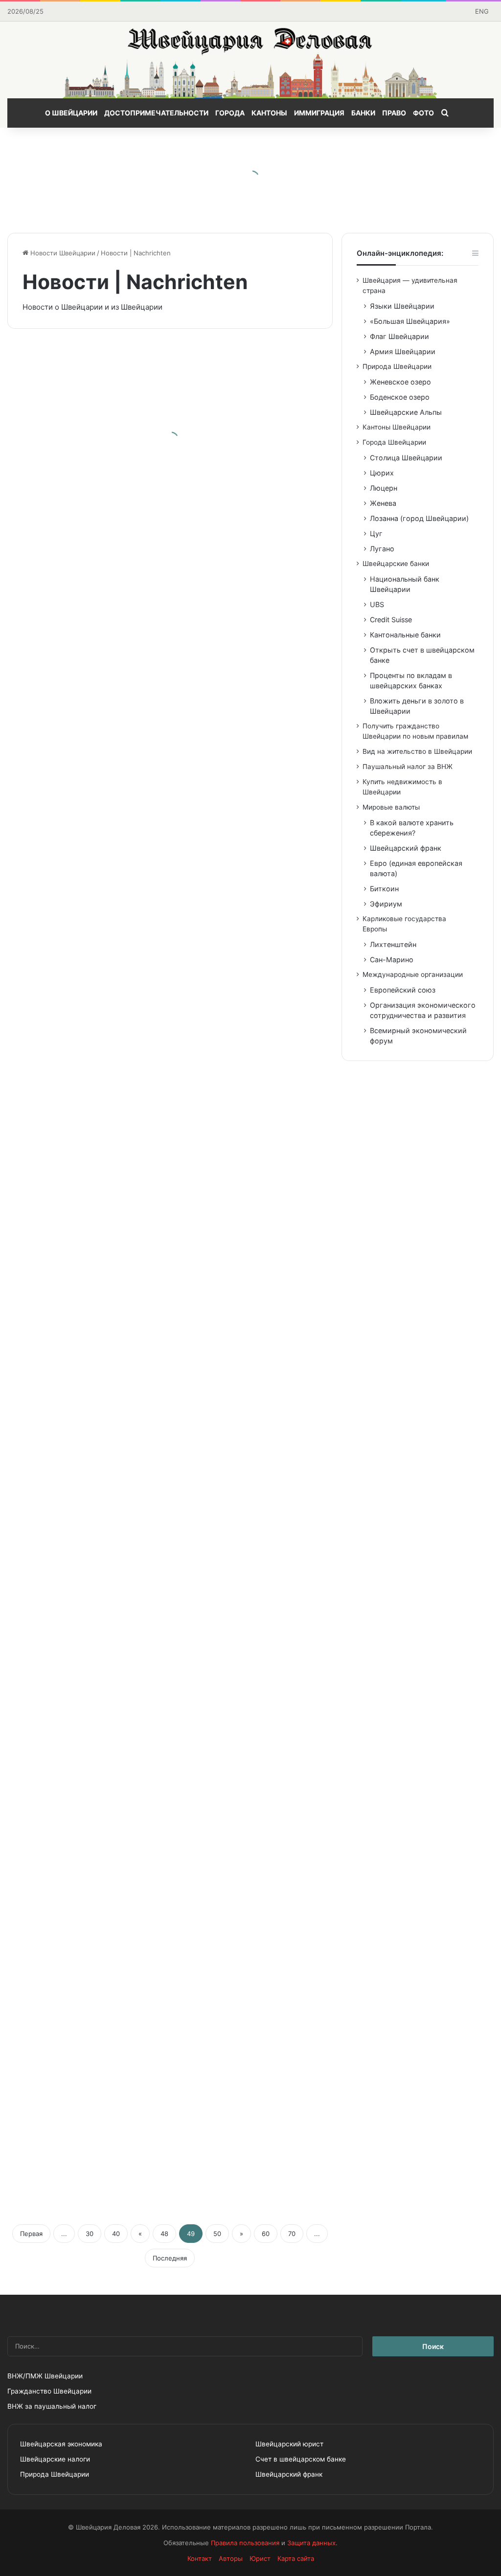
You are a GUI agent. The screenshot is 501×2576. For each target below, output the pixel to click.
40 (116, 2234)
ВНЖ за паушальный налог (52, 2406)
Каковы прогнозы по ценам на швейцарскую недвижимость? (252, 1457)
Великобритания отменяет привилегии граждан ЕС (253, 524)
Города (230, 113)
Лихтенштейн (393, 944)
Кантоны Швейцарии (397, 427)
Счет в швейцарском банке (301, 2459)
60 (266, 2234)
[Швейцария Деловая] (250, 60)
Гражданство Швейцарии (49, 2391)
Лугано (382, 549)
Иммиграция (319, 113)
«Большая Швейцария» (410, 321)
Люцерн (384, 488)
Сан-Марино (392, 960)
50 (217, 2234)
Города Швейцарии (394, 442)
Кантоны (269, 113)
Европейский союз (403, 990)
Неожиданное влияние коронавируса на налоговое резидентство (72, 1376)
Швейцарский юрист (289, 2444)
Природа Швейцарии (397, 366)
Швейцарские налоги (55, 2459)
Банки (363, 113)
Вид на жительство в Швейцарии (417, 751)
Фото (423, 113)
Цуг (376, 533)
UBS (377, 604)
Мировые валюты (391, 807)
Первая (31, 2234)
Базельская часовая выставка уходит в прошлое (251, 1157)
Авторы (231, 2558)
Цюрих (382, 473)
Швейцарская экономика (61, 2444)
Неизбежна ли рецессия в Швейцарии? (64, 924)
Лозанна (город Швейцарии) (419, 518)
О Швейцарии (71, 113)
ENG (482, 11)
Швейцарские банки (396, 564)
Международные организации (413, 974)
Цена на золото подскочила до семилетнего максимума (236, 684)
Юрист (260, 2558)
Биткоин (384, 889)
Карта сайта (296, 2558)
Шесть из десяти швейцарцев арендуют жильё (72, 1231)
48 (164, 2234)
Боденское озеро (400, 397)
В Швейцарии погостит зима (64, 1705)
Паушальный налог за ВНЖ (408, 767)
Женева (383, 503)
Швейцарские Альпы (406, 412)
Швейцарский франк (406, 848)
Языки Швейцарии (402, 306)
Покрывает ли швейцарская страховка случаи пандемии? (244, 990)
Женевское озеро (400, 382)
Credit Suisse (391, 620)
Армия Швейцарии (403, 351)
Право (394, 113)
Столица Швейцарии (406, 458)
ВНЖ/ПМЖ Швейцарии (45, 2376)
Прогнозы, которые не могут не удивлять (85, 1864)
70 (292, 2234)
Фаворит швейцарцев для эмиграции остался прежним (80, 757)
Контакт (200, 2558)
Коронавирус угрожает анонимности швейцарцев (61, 2156)
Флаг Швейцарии (399, 336)
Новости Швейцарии (62, 253)
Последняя (170, 2258)
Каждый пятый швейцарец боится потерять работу (247, 1624)
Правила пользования (245, 2543)
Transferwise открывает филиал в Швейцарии (82, 458)
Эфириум (386, 904)
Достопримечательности (156, 113)
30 (90, 2234)
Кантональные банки (405, 635)
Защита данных (311, 2543)
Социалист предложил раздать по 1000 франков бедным (250, 2083)
